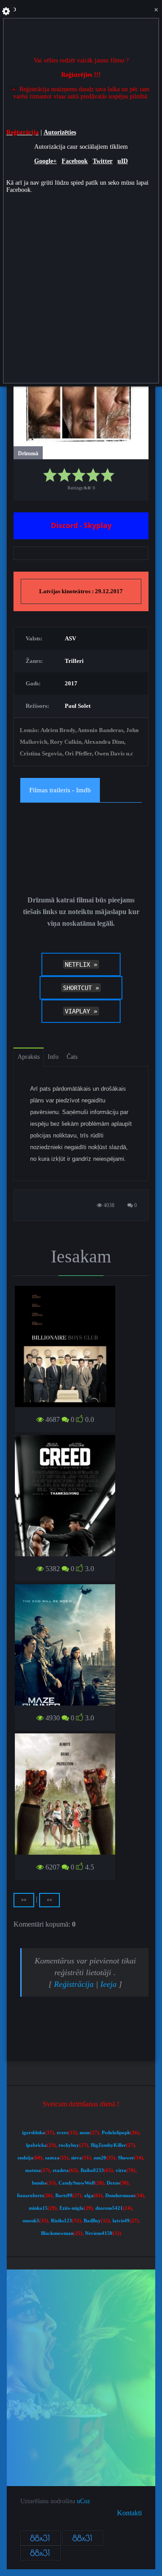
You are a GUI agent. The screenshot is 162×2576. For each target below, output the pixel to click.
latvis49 (121, 2221)
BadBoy (92, 2221)
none (85, 2133)
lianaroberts (30, 2196)
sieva (76, 2158)
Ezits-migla (72, 2208)
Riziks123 (61, 2221)
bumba (39, 2183)
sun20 (100, 2158)
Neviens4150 (99, 2233)
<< (49, 1900)
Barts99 (64, 2196)
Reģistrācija (74, 1984)
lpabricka (36, 2145)
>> (24, 1900)
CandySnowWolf (77, 2183)
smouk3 (31, 2221)
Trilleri (74, 661)
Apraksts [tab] (29, 1057)
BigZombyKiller (108, 2145)
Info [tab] (53, 1057)
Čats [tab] (72, 1057)
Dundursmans (120, 2196)
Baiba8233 (92, 2170)
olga (89, 2196)
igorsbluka (34, 2133)
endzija (25, 2158)
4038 (108, 1205)
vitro (121, 2170)
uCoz (83, 2501)
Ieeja (108, 1984)
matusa (33, 2170)
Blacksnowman (57, 2233)
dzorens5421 (109, 2208)
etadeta (61, 2170)
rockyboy (69, 2145)
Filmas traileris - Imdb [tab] (60, 790)
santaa (52, 2158)
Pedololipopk (116, 2133)
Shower (126, 2158)
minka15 (38, 2208)
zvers (62, 2133)
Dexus (113, 2183)
